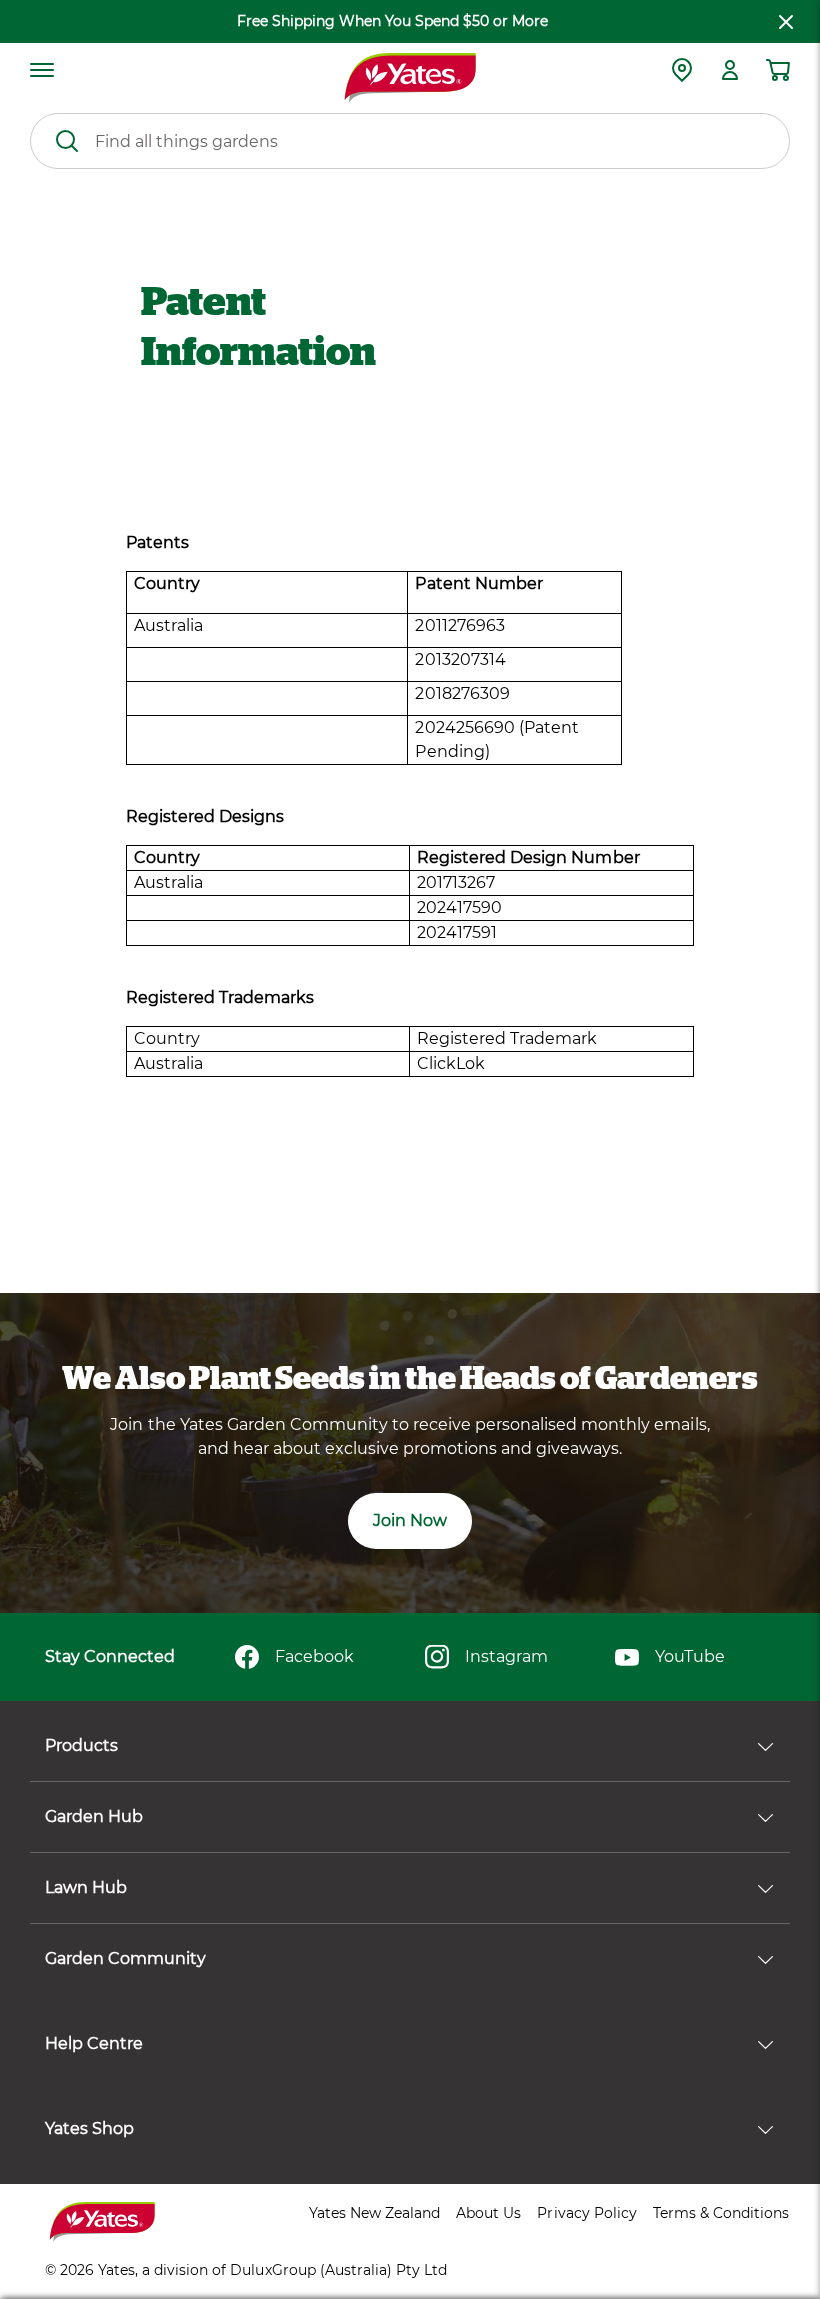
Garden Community (125, 1958)
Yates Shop (89, 2128)
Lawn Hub (86, 1887)
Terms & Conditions (721, 2213)
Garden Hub (94, 1816)
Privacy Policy (586, 2213)
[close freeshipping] (786, 21)
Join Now (410, 1520)
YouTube (690, 1656)
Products (81, 1745)
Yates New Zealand (374, 2213)
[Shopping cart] (778, 70)
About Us (488, 2213)
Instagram (506, 1656)
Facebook (314, 1656)
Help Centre (94, 2043)
